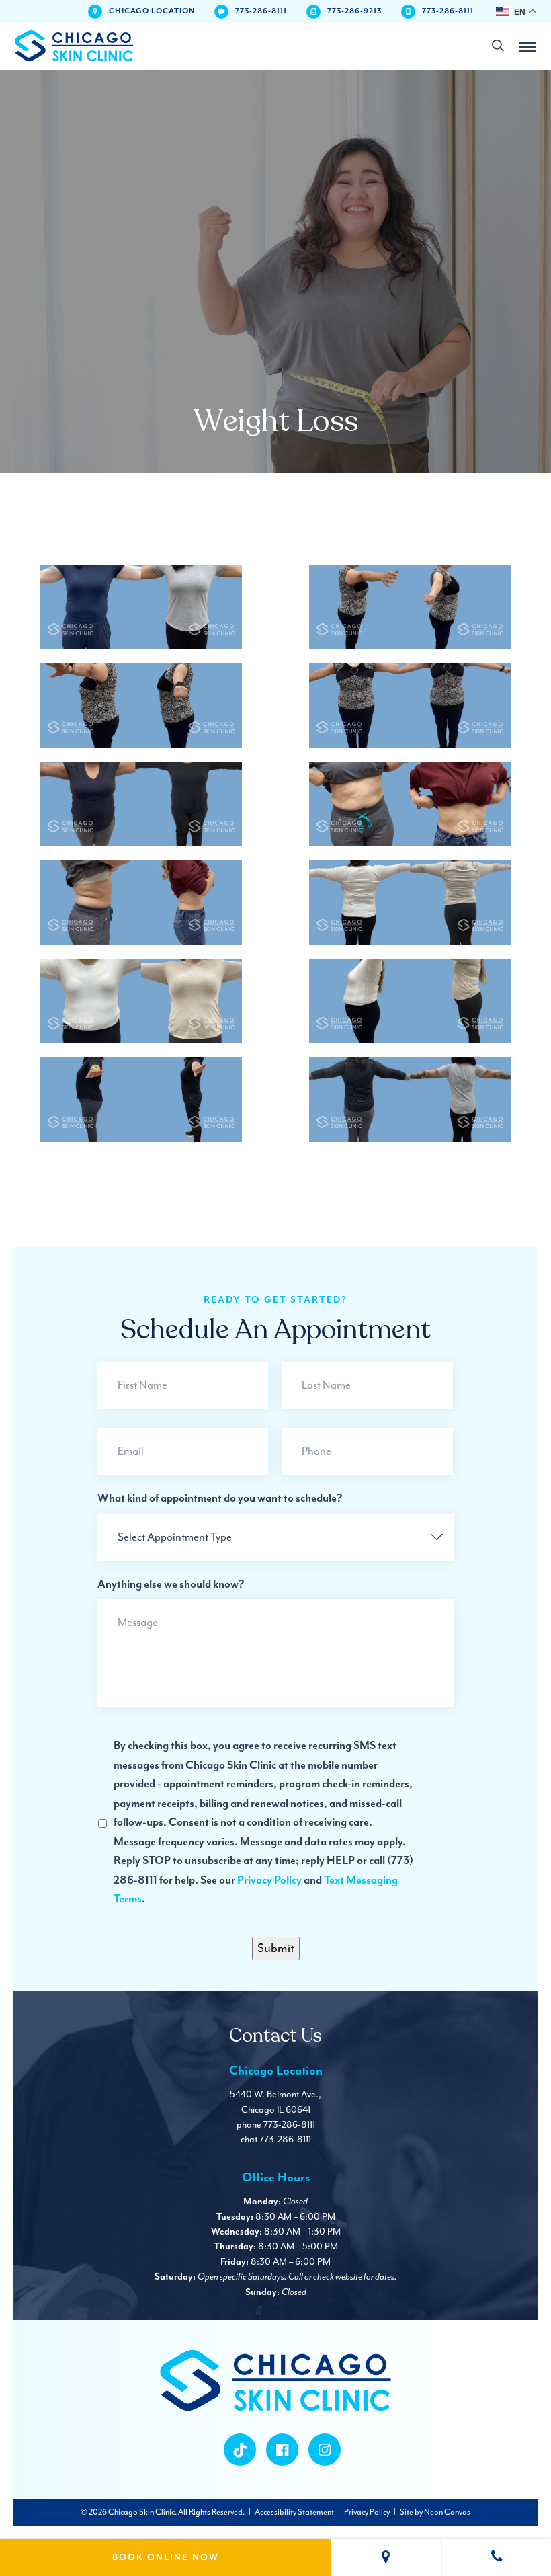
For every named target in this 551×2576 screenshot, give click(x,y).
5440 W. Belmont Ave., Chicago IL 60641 (275, 2102)
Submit (276, 1948)
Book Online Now (166, 2558)
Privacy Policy (269, 1881)
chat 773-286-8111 (276, 2139)
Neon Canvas (447, 2512)
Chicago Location (152, 11)
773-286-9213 (354, 11)
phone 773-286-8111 (276, 2125)
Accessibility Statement (294, 2512)
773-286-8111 (261, 11)
